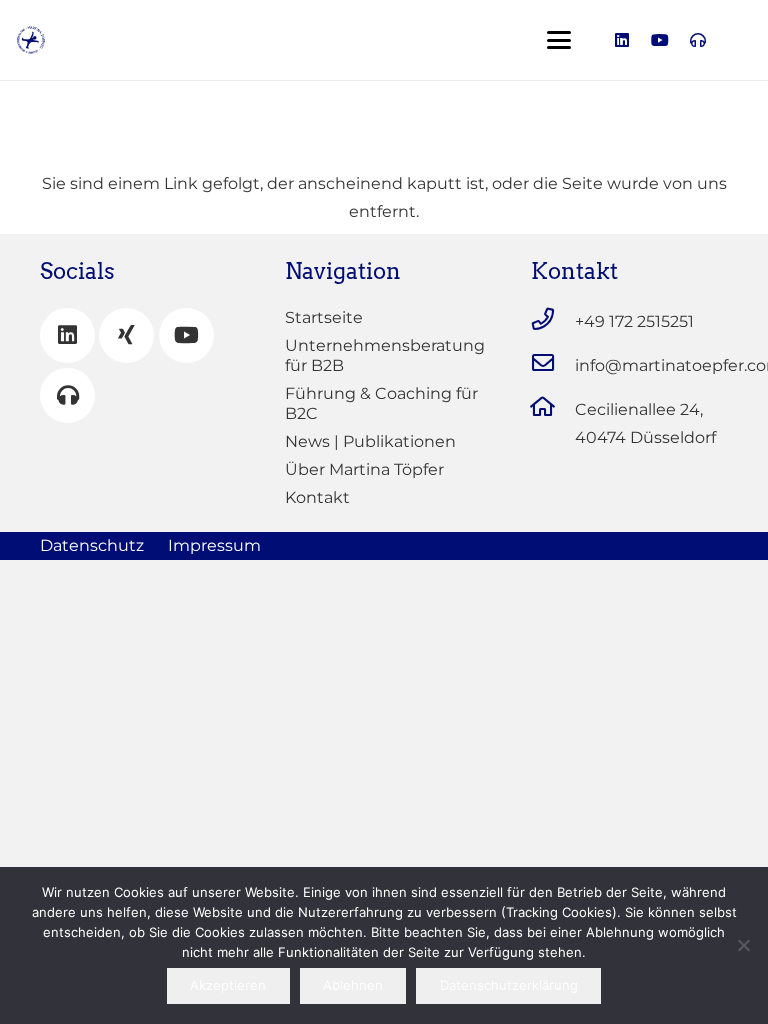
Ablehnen (353, 985)
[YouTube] (186, 335)
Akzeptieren (228, 985)
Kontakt (317, 497)
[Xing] (126, 335)
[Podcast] (698, 40)
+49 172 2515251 (634, 321)
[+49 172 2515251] (553, 319)
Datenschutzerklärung (509, 985)
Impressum (214, 545)
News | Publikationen (370, 441)
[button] (559, 40)
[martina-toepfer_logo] (31, 40)
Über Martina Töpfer (364, 469)
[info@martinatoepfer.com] (553, 363)
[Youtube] (660, 40)
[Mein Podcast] (67, 395)
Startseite (324, 317)
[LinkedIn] (622, 40)
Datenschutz (92, 545)
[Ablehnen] (743, 945)
